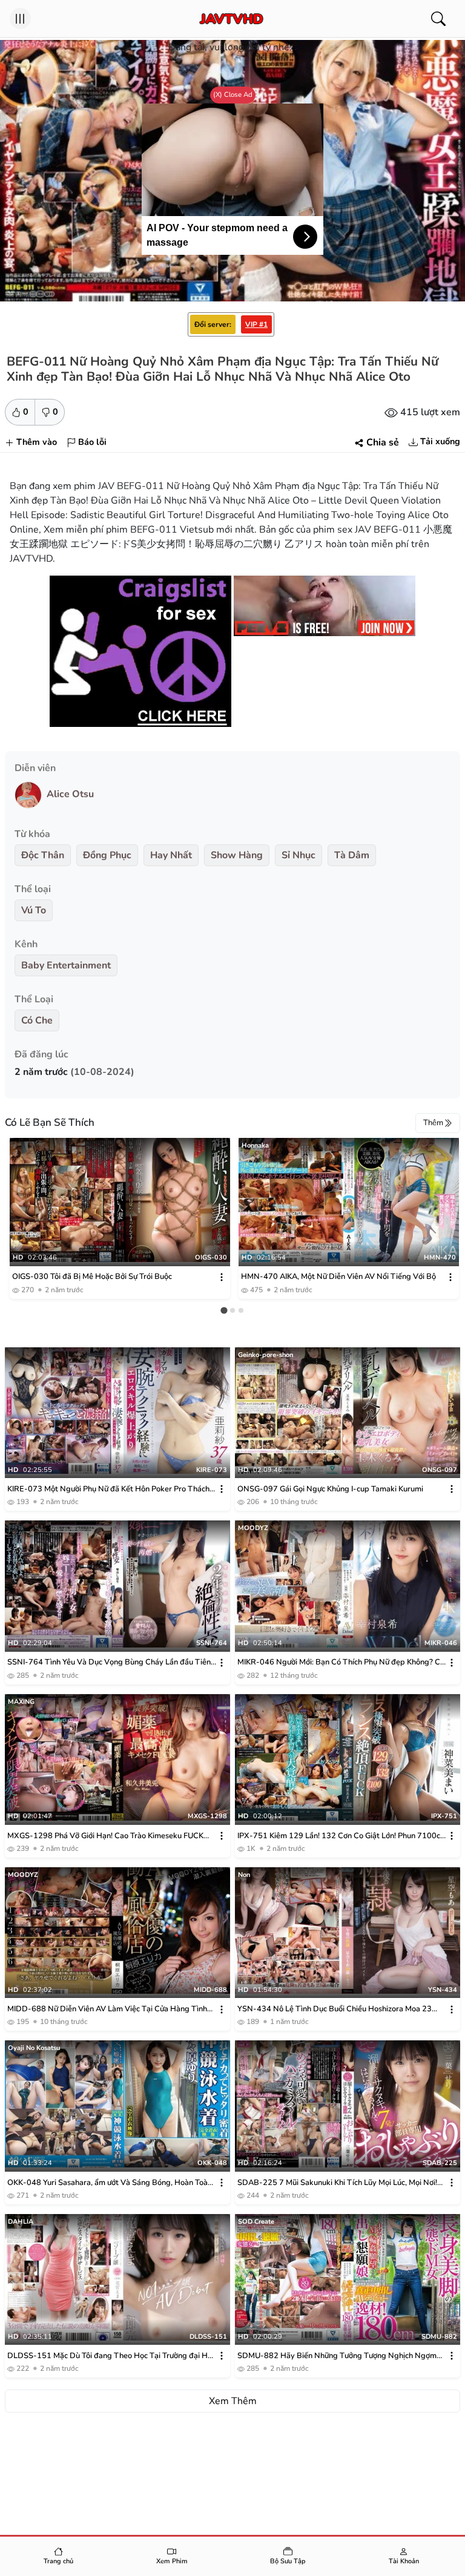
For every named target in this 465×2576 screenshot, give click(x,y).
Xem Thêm (233, 2401)
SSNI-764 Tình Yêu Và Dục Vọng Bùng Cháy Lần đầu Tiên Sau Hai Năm (109, 1662)
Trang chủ (58, 2561)
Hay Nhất (171, 855)
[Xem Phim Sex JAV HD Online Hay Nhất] (232, 19)
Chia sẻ (383, 442)
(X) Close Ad (233, 94)
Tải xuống (440, 441)
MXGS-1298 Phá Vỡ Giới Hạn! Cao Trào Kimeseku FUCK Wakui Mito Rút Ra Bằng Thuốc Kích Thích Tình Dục (105, 1836)
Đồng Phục (107, 855)
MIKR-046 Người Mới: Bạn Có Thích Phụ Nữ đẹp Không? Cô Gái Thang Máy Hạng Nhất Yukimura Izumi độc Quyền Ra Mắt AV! (341, 1662)
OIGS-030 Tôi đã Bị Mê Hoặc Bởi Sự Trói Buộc (92, 1276)
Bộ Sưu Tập (288, 2561)
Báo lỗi (92, 442)
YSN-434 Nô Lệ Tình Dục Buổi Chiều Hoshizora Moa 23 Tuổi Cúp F (335, 2009)
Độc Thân (43, 855)
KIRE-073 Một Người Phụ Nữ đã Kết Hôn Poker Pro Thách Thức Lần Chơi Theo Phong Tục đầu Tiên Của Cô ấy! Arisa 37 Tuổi (108, 1489)
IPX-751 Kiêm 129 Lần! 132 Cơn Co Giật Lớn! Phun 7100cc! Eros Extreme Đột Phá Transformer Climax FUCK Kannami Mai (341, 1836)
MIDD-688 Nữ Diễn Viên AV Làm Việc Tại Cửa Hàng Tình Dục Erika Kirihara (107, 2009)
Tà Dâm (352, 855)
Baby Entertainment (66, 965)
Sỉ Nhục (298, 855)
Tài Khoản (404, 2561)
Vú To (34, 910)
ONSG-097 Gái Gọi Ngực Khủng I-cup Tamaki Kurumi (330, 1489)
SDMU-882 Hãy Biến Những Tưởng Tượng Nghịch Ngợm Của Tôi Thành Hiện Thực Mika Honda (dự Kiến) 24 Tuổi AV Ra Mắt (340, 2356)
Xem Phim (172, 2561)
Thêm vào (37, 442)
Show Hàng (237, 855)
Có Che (37, 1020)
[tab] (224, 1310)
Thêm (433, 1123)
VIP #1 (256, 324)
